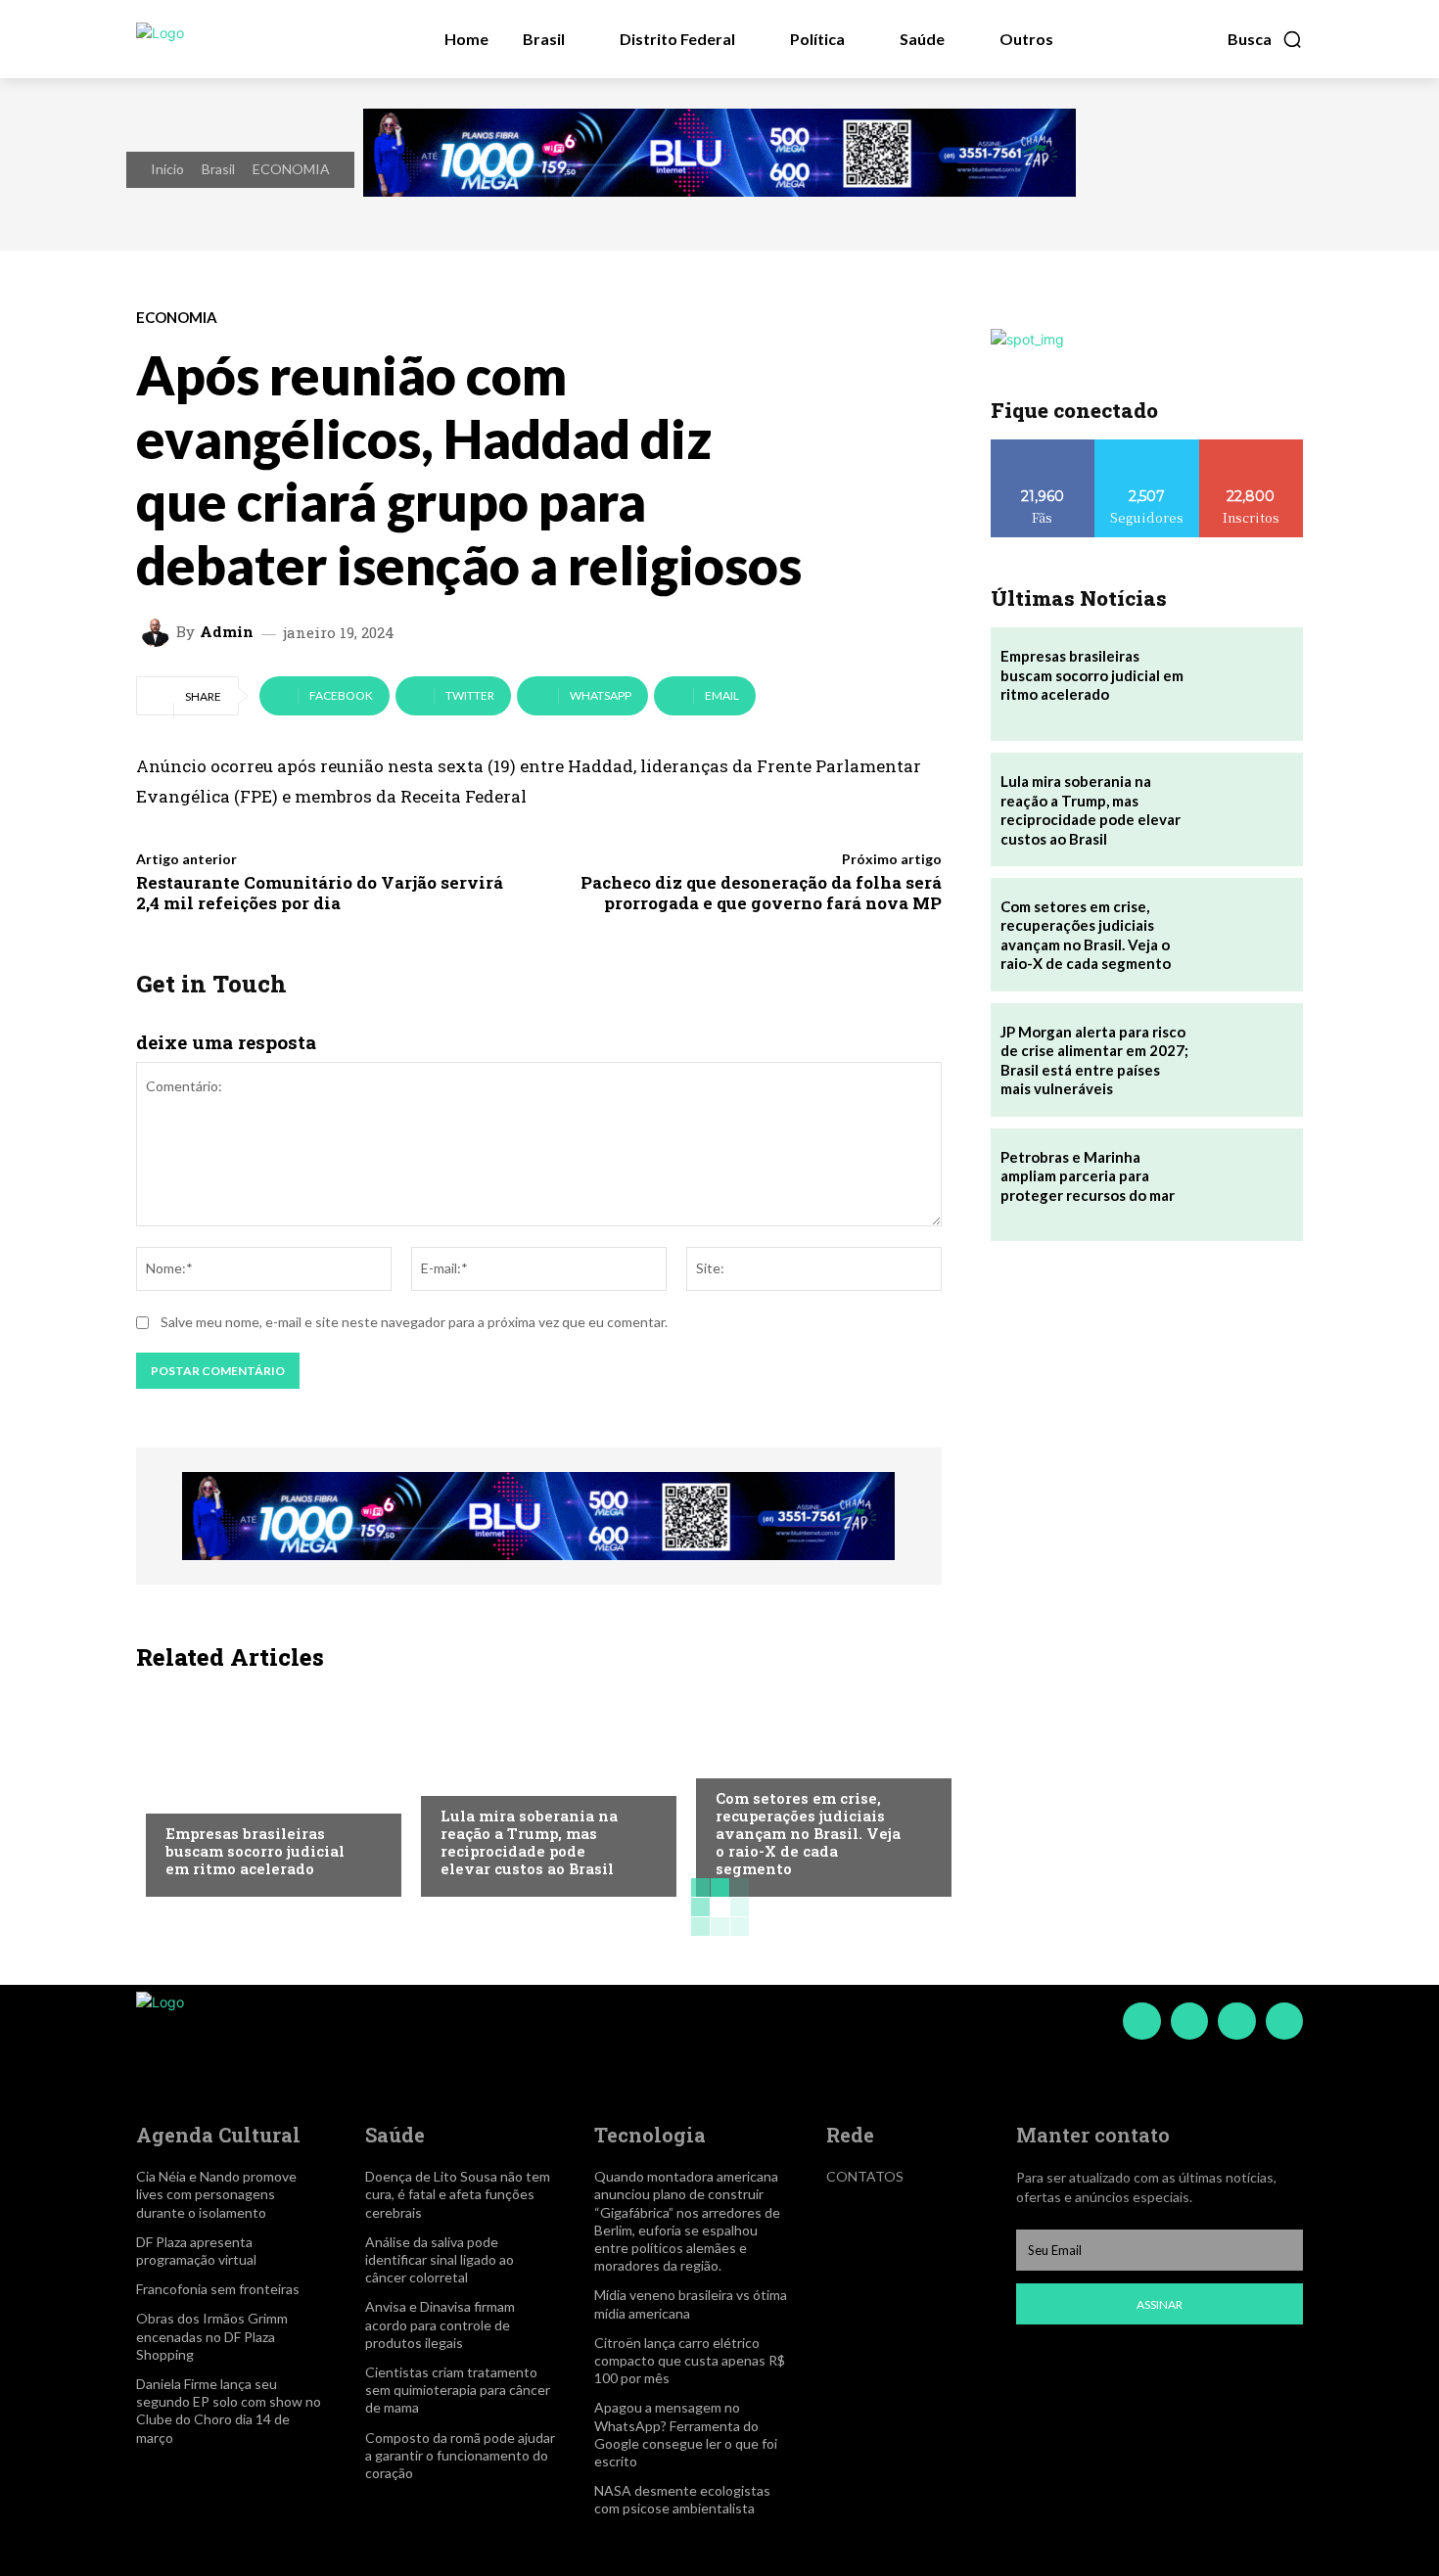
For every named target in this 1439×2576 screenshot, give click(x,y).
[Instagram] (1189, 2021)
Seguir (1147, 447)
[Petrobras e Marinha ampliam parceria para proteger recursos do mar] (1246, 1185)
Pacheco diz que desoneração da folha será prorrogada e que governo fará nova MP (761, 892)
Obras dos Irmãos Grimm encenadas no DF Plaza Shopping (212, 2336)
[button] (1265, 39)
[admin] (159, 632)
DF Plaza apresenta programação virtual (196, 2251)
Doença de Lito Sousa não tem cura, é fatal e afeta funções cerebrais (458, 2194)
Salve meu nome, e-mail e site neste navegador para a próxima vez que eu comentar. (414, 1322)
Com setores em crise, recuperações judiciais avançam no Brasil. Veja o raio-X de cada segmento (808, 1833)
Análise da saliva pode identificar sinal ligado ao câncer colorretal (440, 2259)
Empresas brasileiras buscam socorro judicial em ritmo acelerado (255, 1851)
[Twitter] (1236, 2021)
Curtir (1043, 447)
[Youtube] (1284, 2021)
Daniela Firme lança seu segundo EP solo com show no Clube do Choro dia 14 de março (229, 2411)
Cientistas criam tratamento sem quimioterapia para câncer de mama (458, 2390)
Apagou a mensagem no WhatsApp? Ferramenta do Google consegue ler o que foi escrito (686, 2434)
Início (167, 169)
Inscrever (1251, 447)
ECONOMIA (291, 169)
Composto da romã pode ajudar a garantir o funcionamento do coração (460, 2455)
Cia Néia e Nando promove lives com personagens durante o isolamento (216, 2194)
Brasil (218, 169)
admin (227, 632)
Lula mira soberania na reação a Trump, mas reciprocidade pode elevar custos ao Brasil (529, 1842)
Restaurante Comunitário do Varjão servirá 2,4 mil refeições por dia (320, 892)
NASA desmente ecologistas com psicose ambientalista (682, 2499)
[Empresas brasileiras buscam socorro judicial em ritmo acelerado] (264, 1789)
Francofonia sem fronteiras (218, 2289)
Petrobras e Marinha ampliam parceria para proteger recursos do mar (1088, 1176)
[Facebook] (1141, 2021)
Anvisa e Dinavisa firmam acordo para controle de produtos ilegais (440, 2324)
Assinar (1160, 2304)
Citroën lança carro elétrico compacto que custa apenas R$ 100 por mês (690, 2360)
